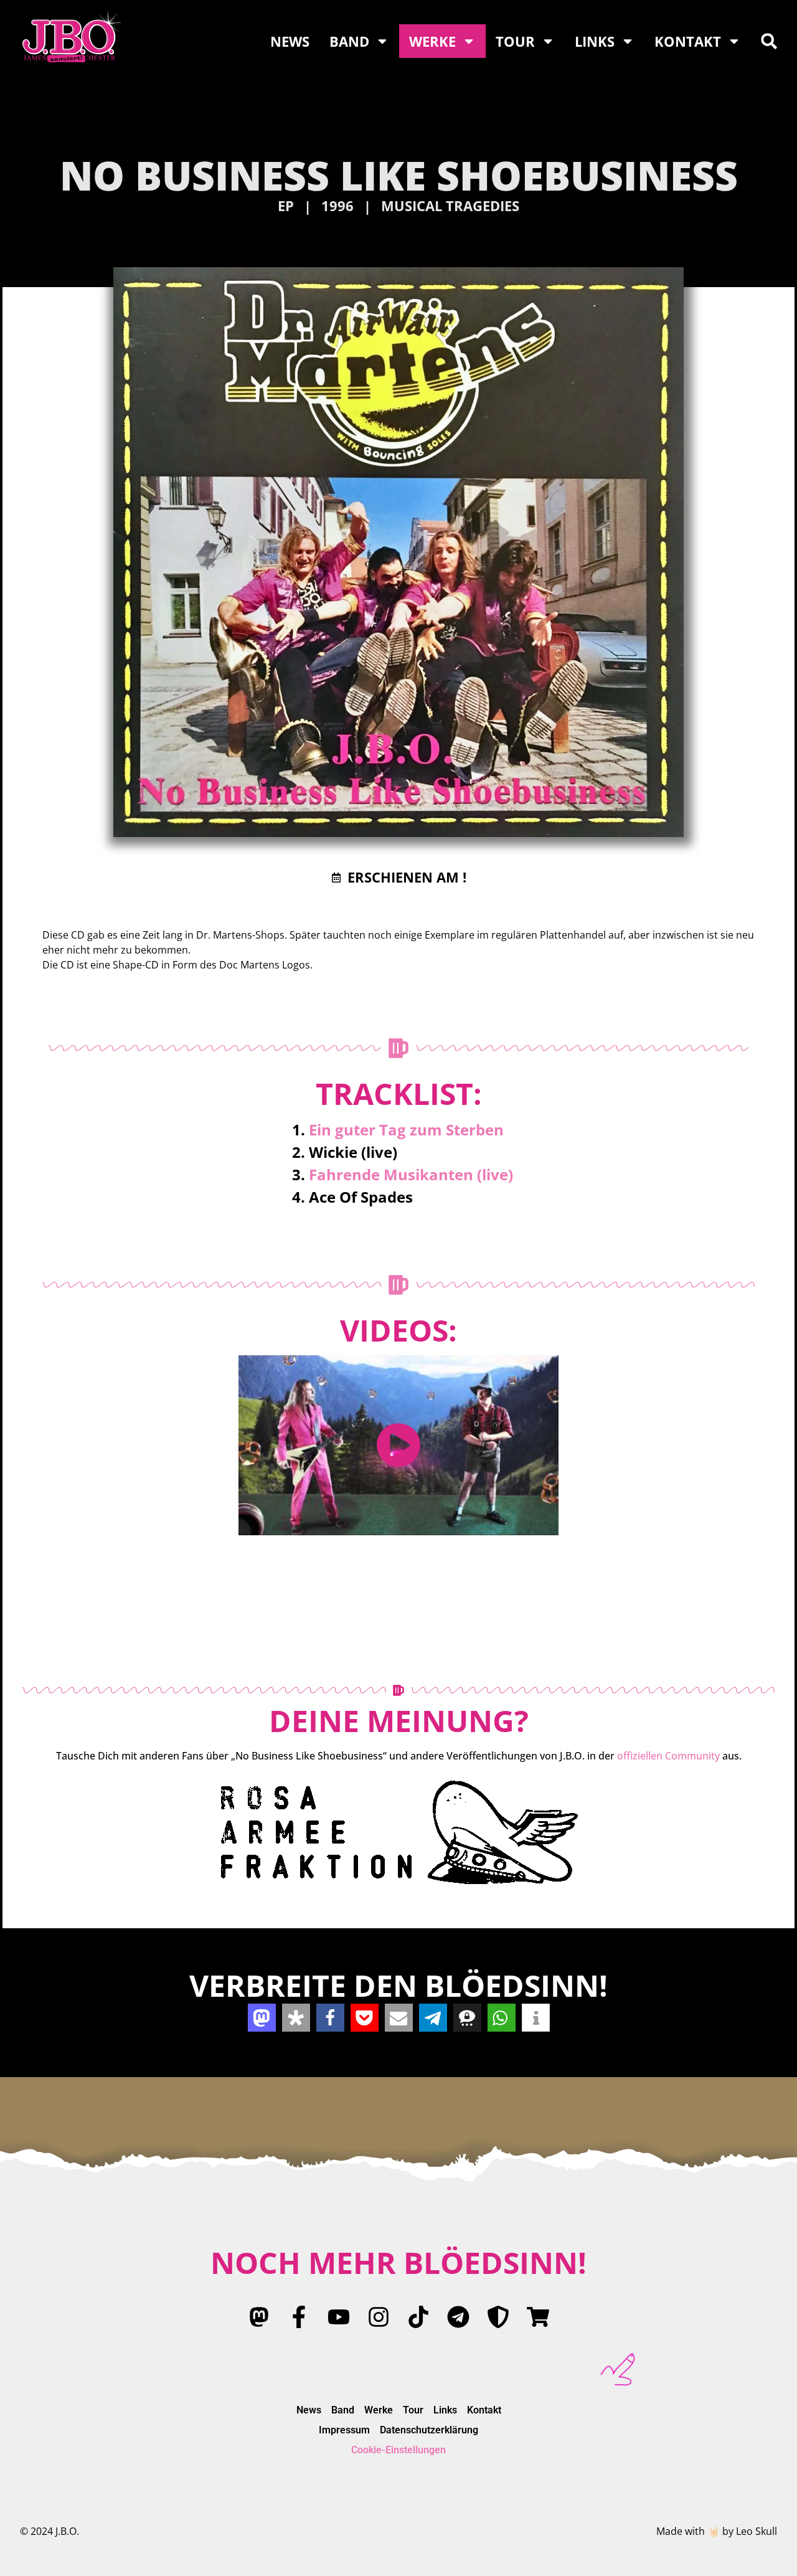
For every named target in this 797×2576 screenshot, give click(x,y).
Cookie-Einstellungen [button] (398, 2450)
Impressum (344, 2430)
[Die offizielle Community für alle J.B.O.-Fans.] (398, 1832)
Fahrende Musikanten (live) (411, 1174)
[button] (769, 41)
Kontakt (688, 41)
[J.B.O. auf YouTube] (339, 2317)
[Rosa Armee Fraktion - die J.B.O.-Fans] (498, 2317)
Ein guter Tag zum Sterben (406, 1129)
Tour (515, 41)
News (290, 41)
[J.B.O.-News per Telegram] (458, 2317)
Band (349, 41)
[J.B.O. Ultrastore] (538, 2317)
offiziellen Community (668, 1756)
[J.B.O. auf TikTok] (418, 2317)
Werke (432, 41)
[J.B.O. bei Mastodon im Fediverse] (259, 2317)
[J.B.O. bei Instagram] (379, 2317)
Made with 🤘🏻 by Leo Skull (717, 2531)
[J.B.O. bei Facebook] (299, 2317)
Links (595, 41)
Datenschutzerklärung (429, 2430)
